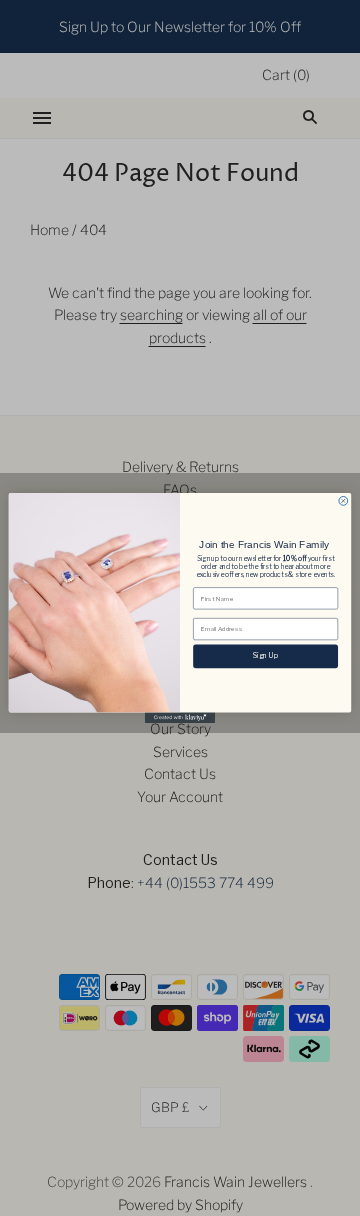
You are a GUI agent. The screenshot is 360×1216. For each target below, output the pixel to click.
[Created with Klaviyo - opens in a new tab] (180, 717)
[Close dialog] (343, 500)
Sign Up (265, 656)
